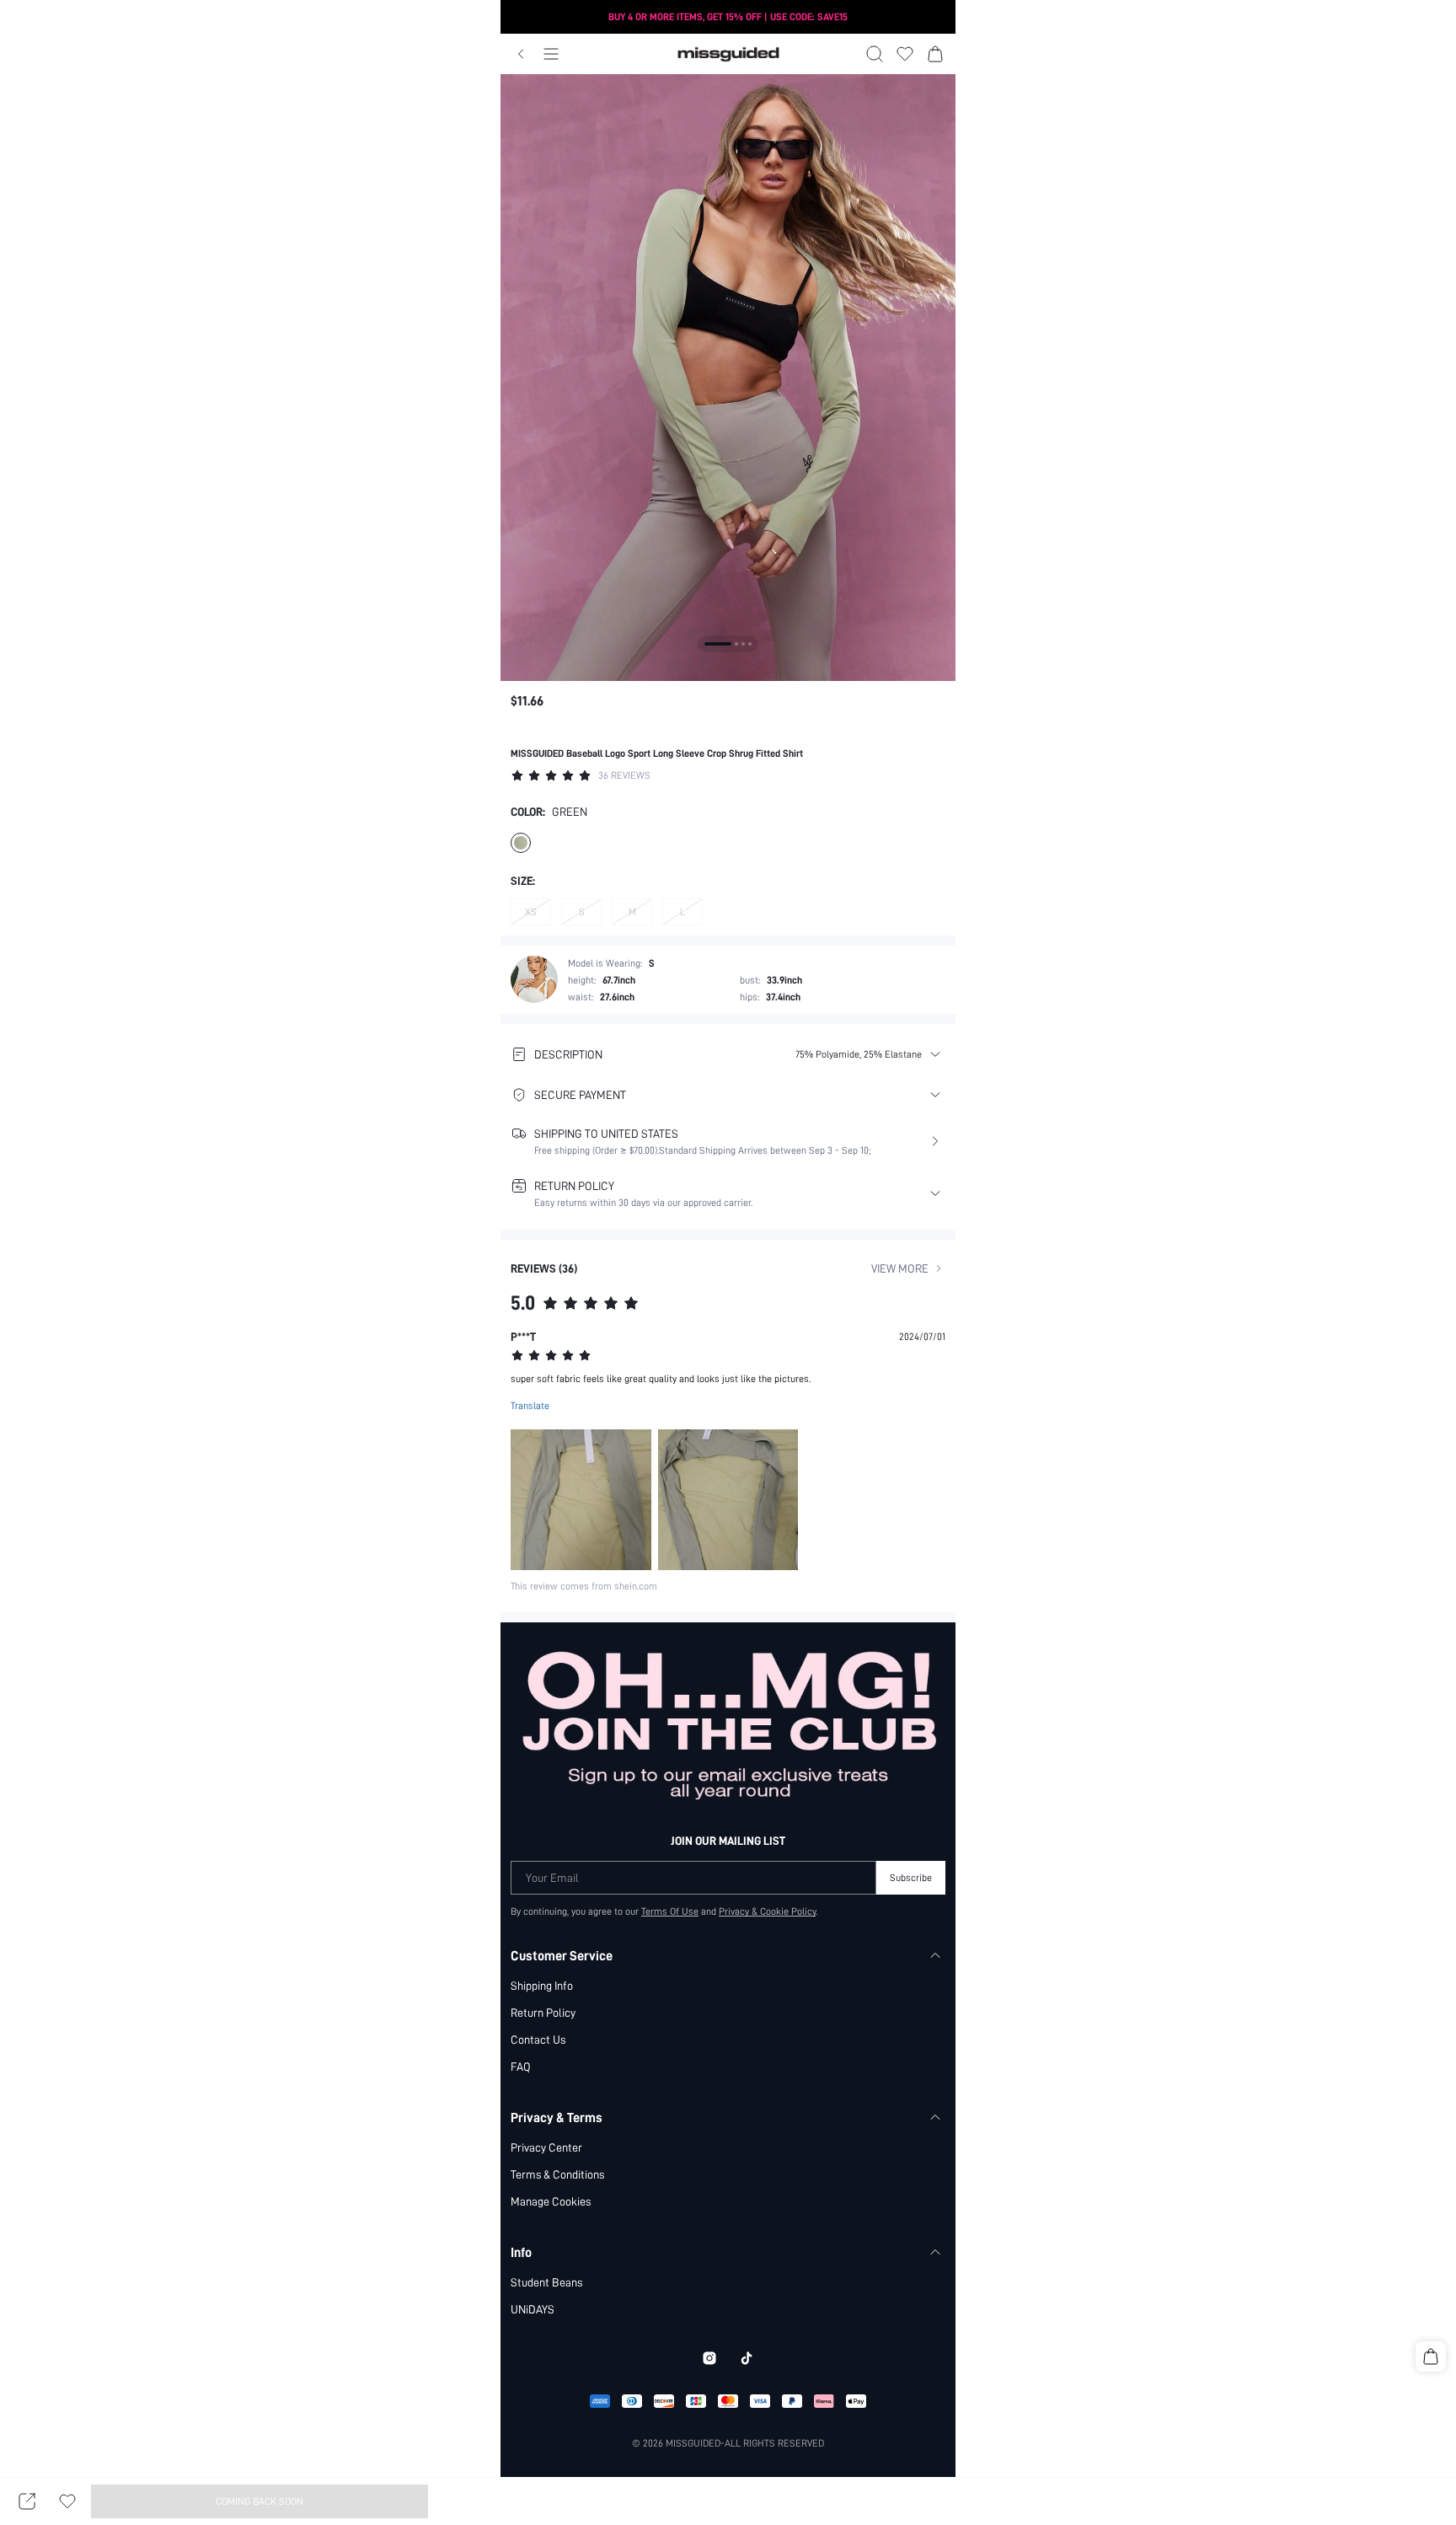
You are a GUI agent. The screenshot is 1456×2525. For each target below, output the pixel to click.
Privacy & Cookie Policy (767, 1911)
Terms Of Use (670, 1911)
